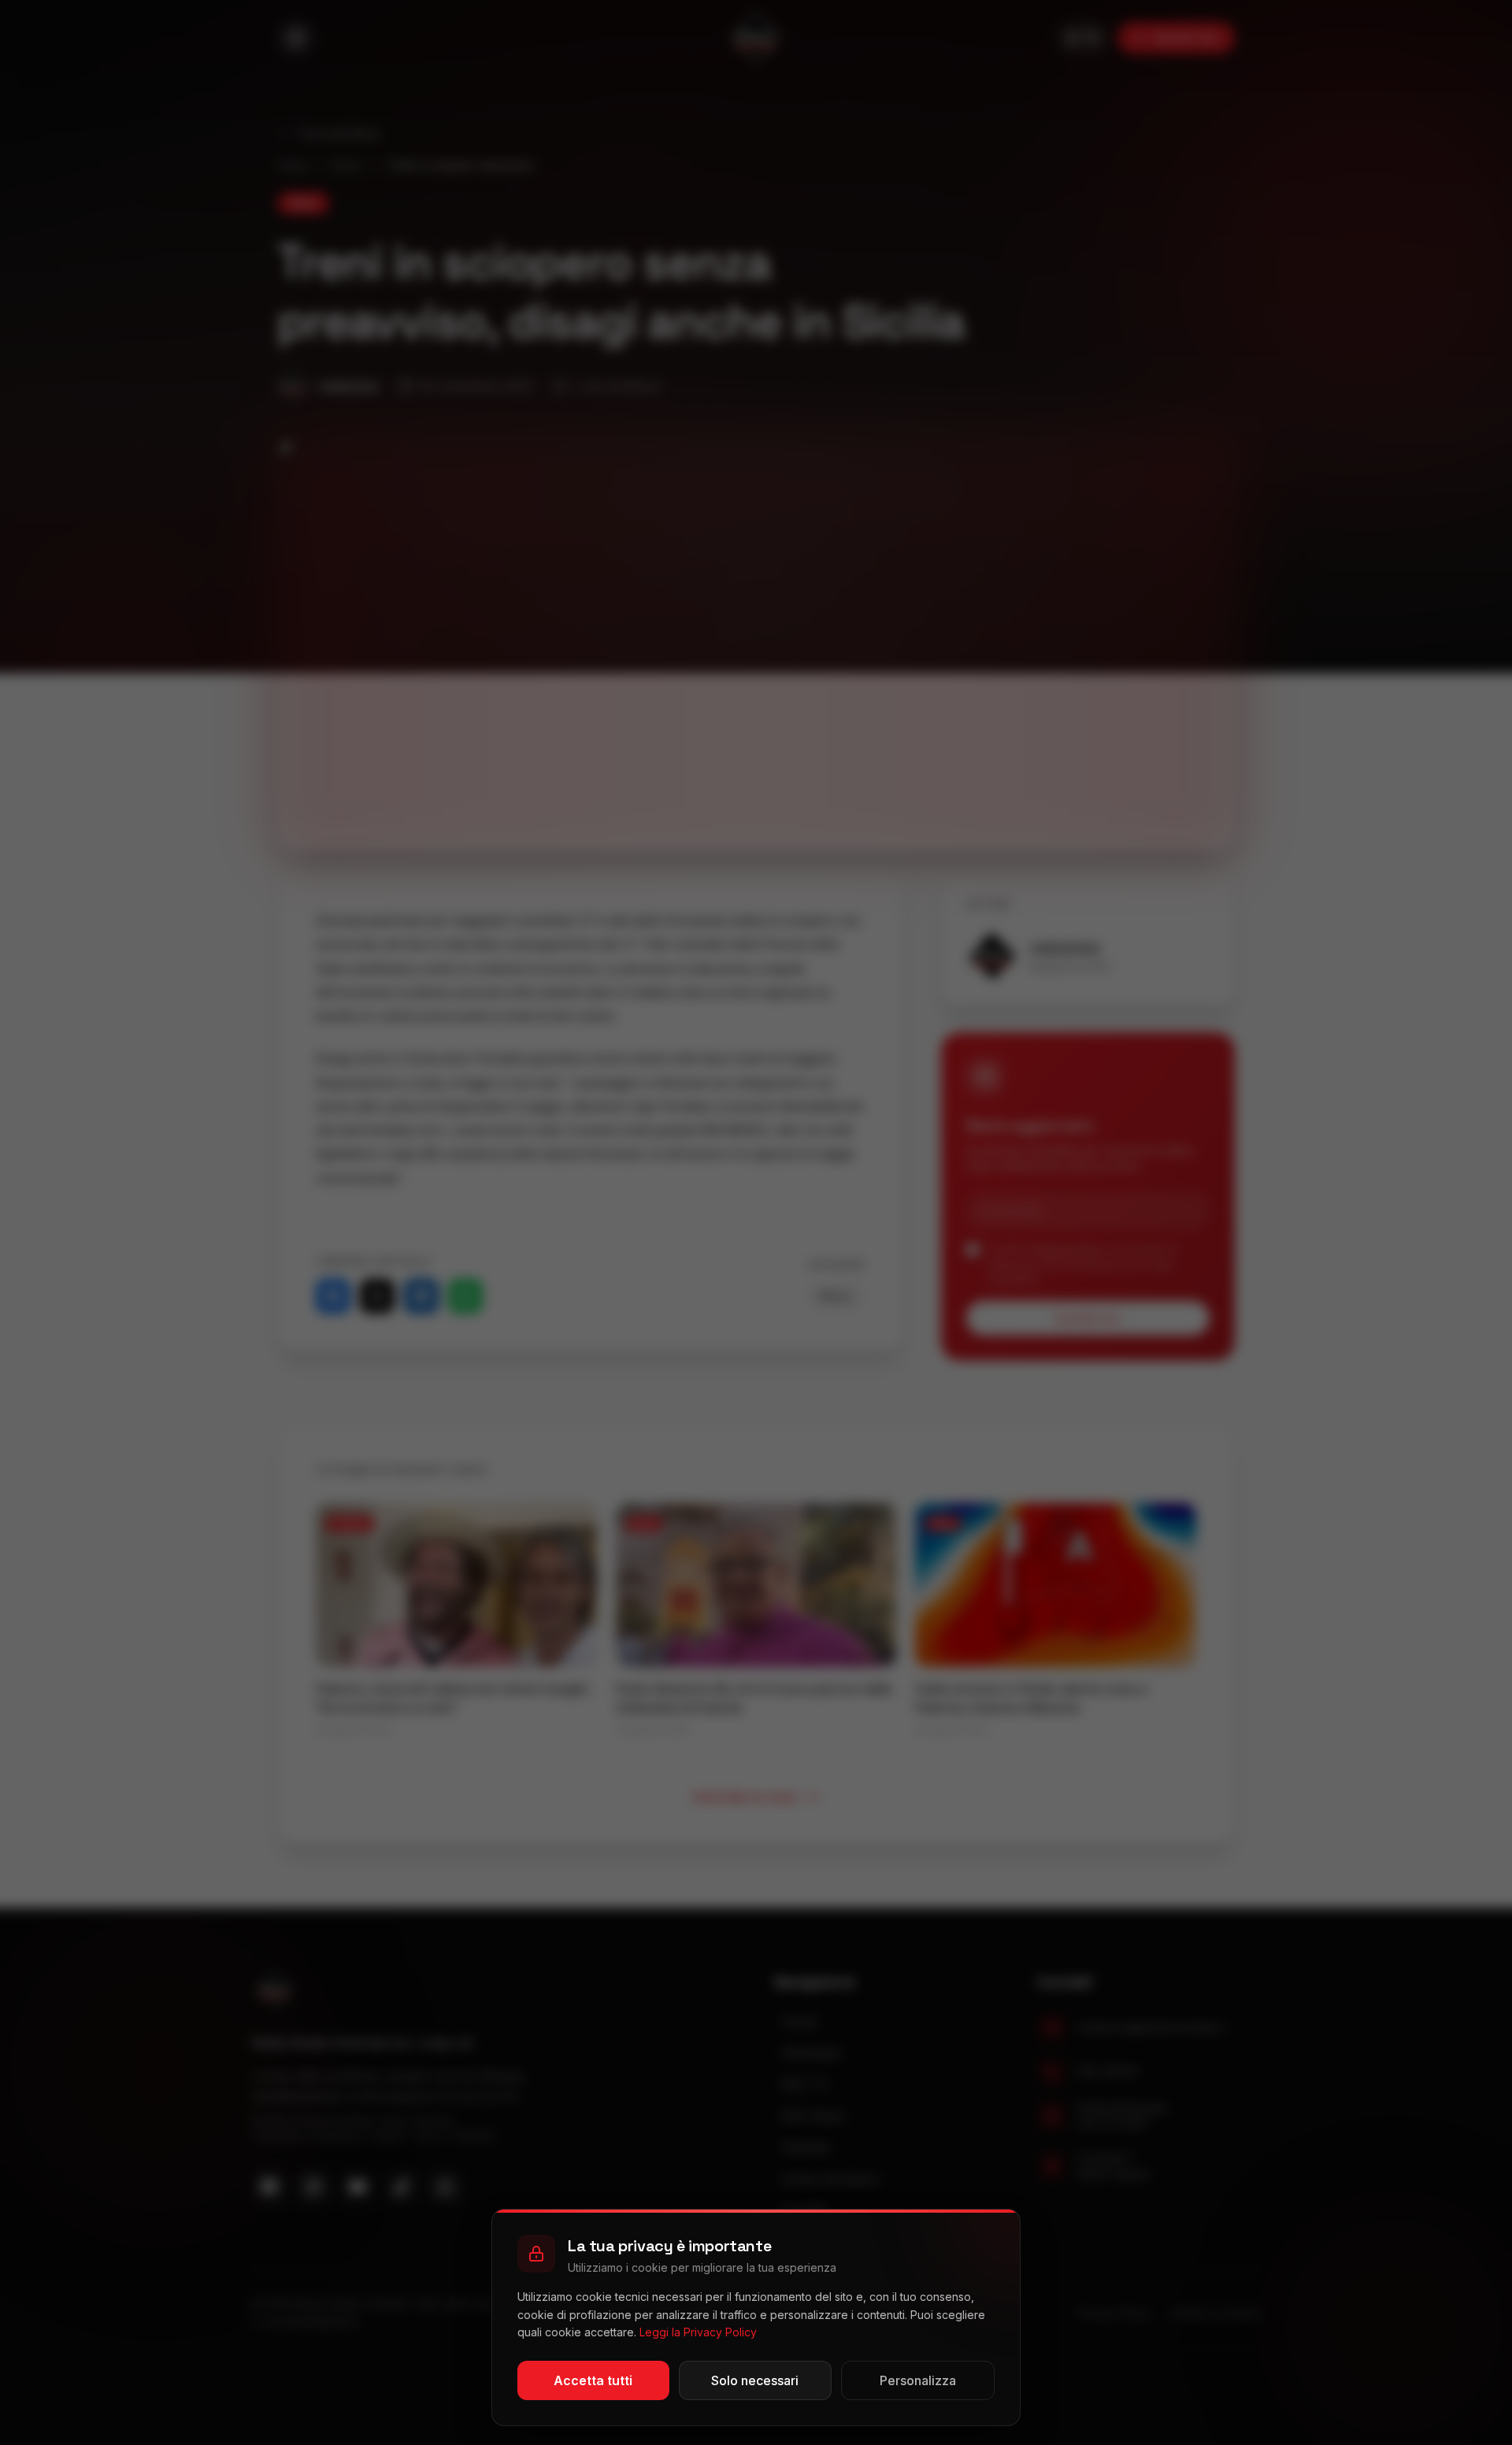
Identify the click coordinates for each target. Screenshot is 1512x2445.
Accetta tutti (593, 2380)
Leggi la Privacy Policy (698, 2332)
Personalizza (918, 2380)
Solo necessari (755, 2380)
